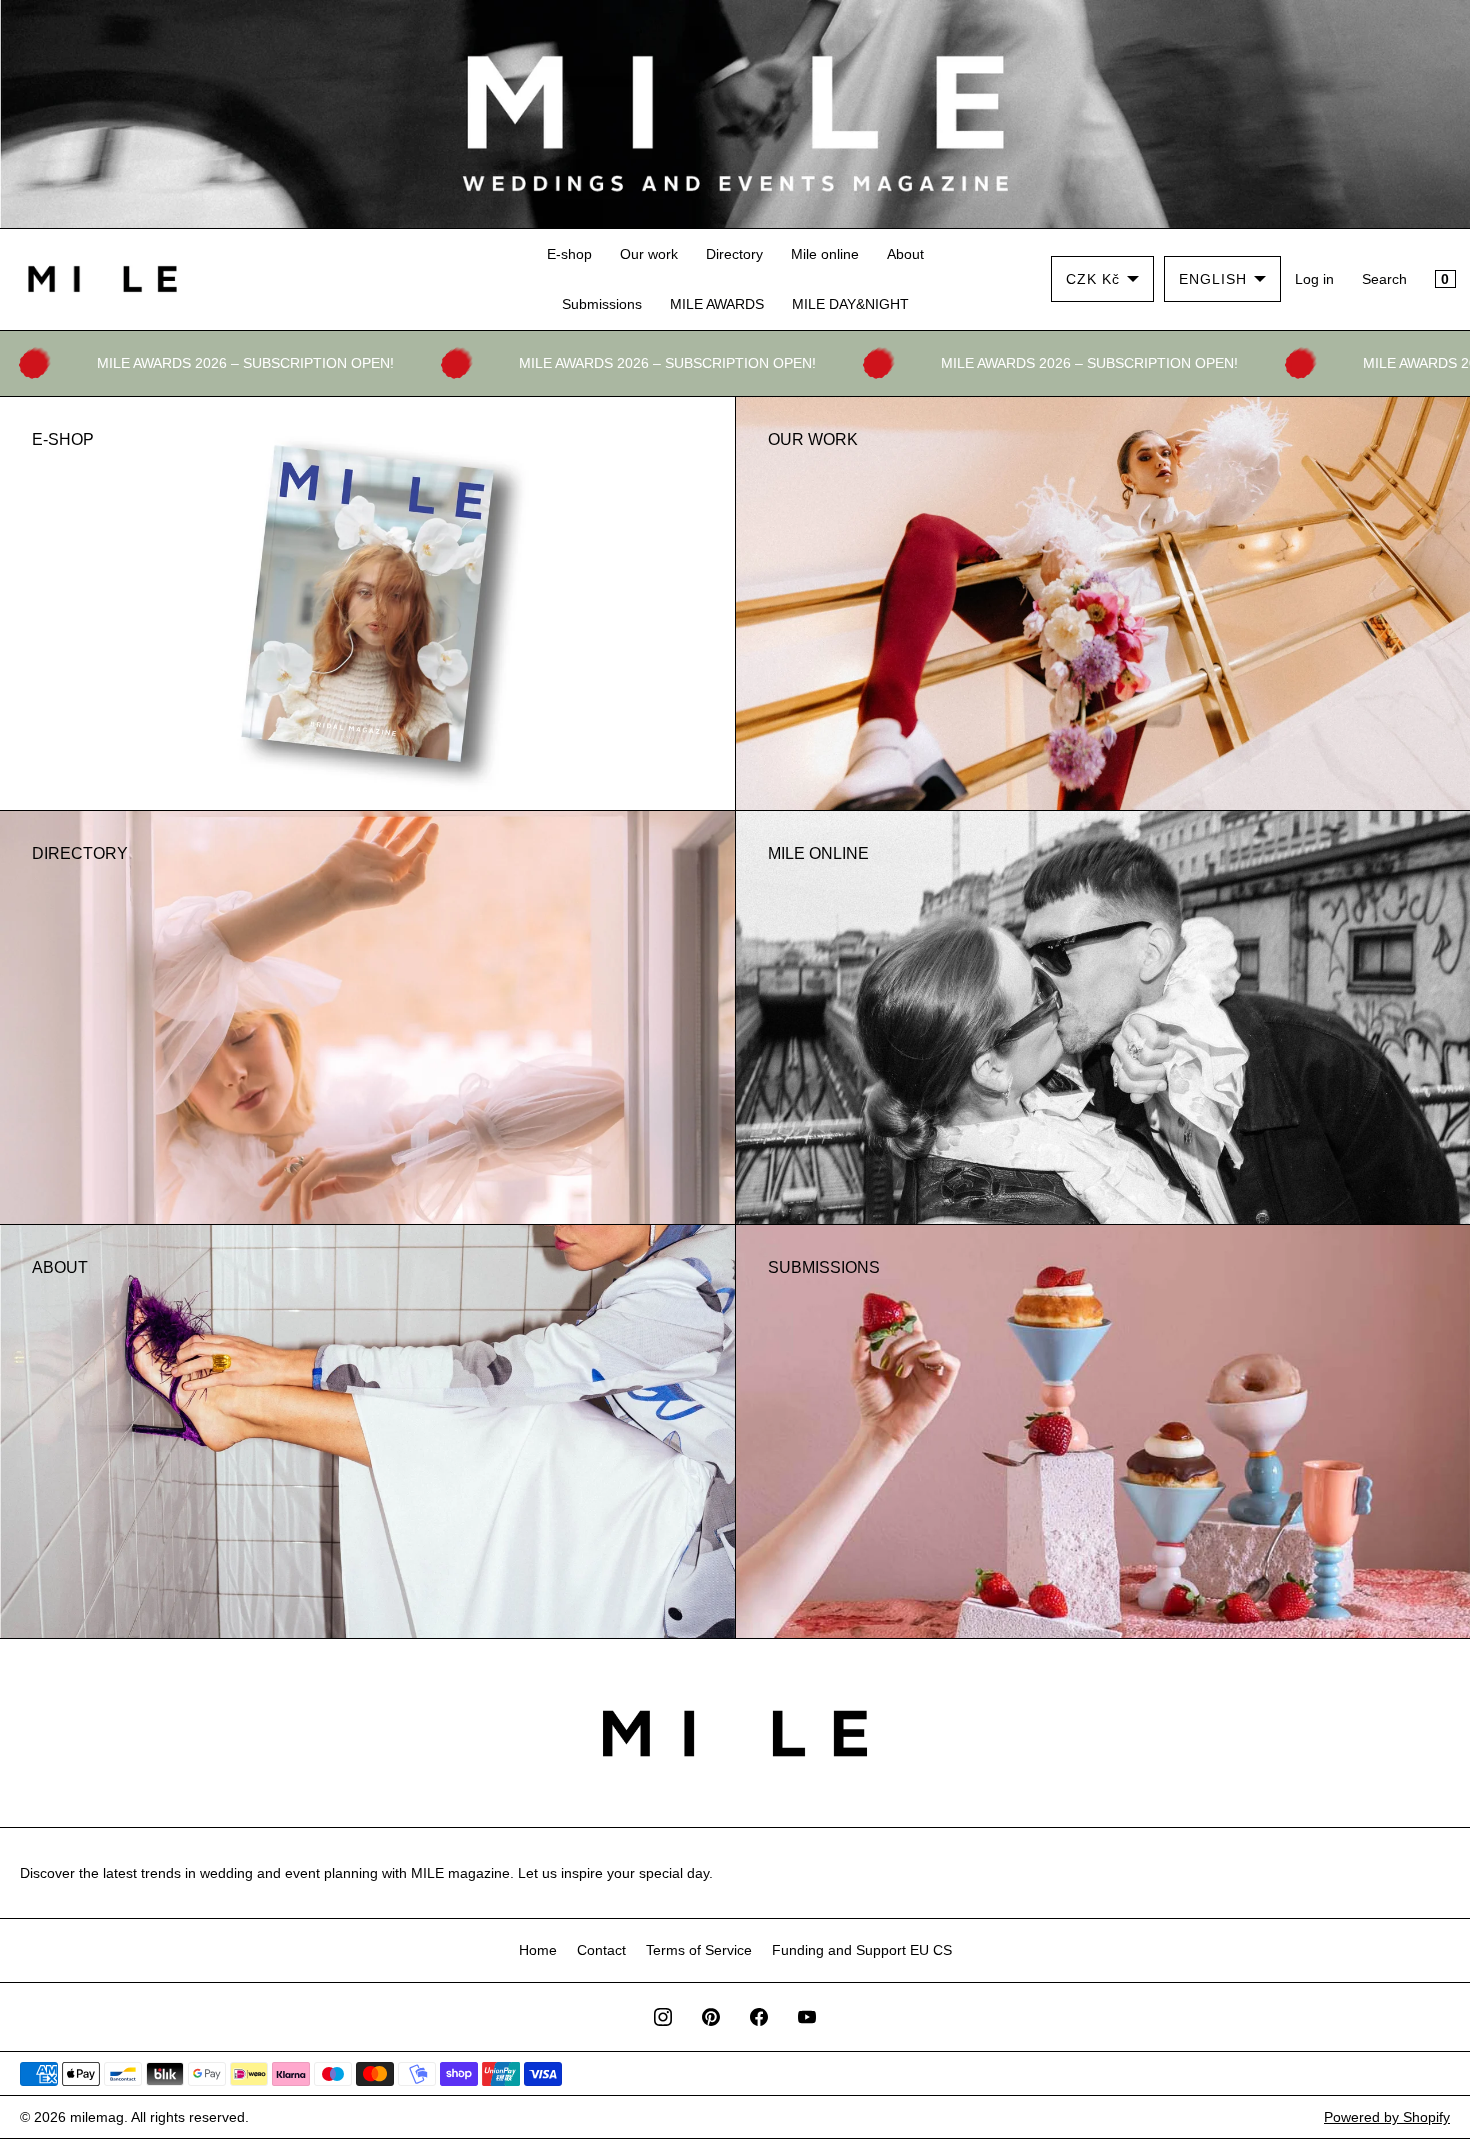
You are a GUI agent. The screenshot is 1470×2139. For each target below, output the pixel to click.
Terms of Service (699, 1950)
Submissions (602, 304)
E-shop (569, 254)
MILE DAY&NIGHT (850, 304)
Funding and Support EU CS (862, 1950)
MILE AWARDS (717, 304)
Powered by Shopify (1387, 2117)
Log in (1314, 279)
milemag (97, 2117)
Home (538, 1950)
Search (1384, 279)
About (905, 254)
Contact (601, 1950)
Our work (649, 254)
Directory (734, 254)
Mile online (825, 254)
